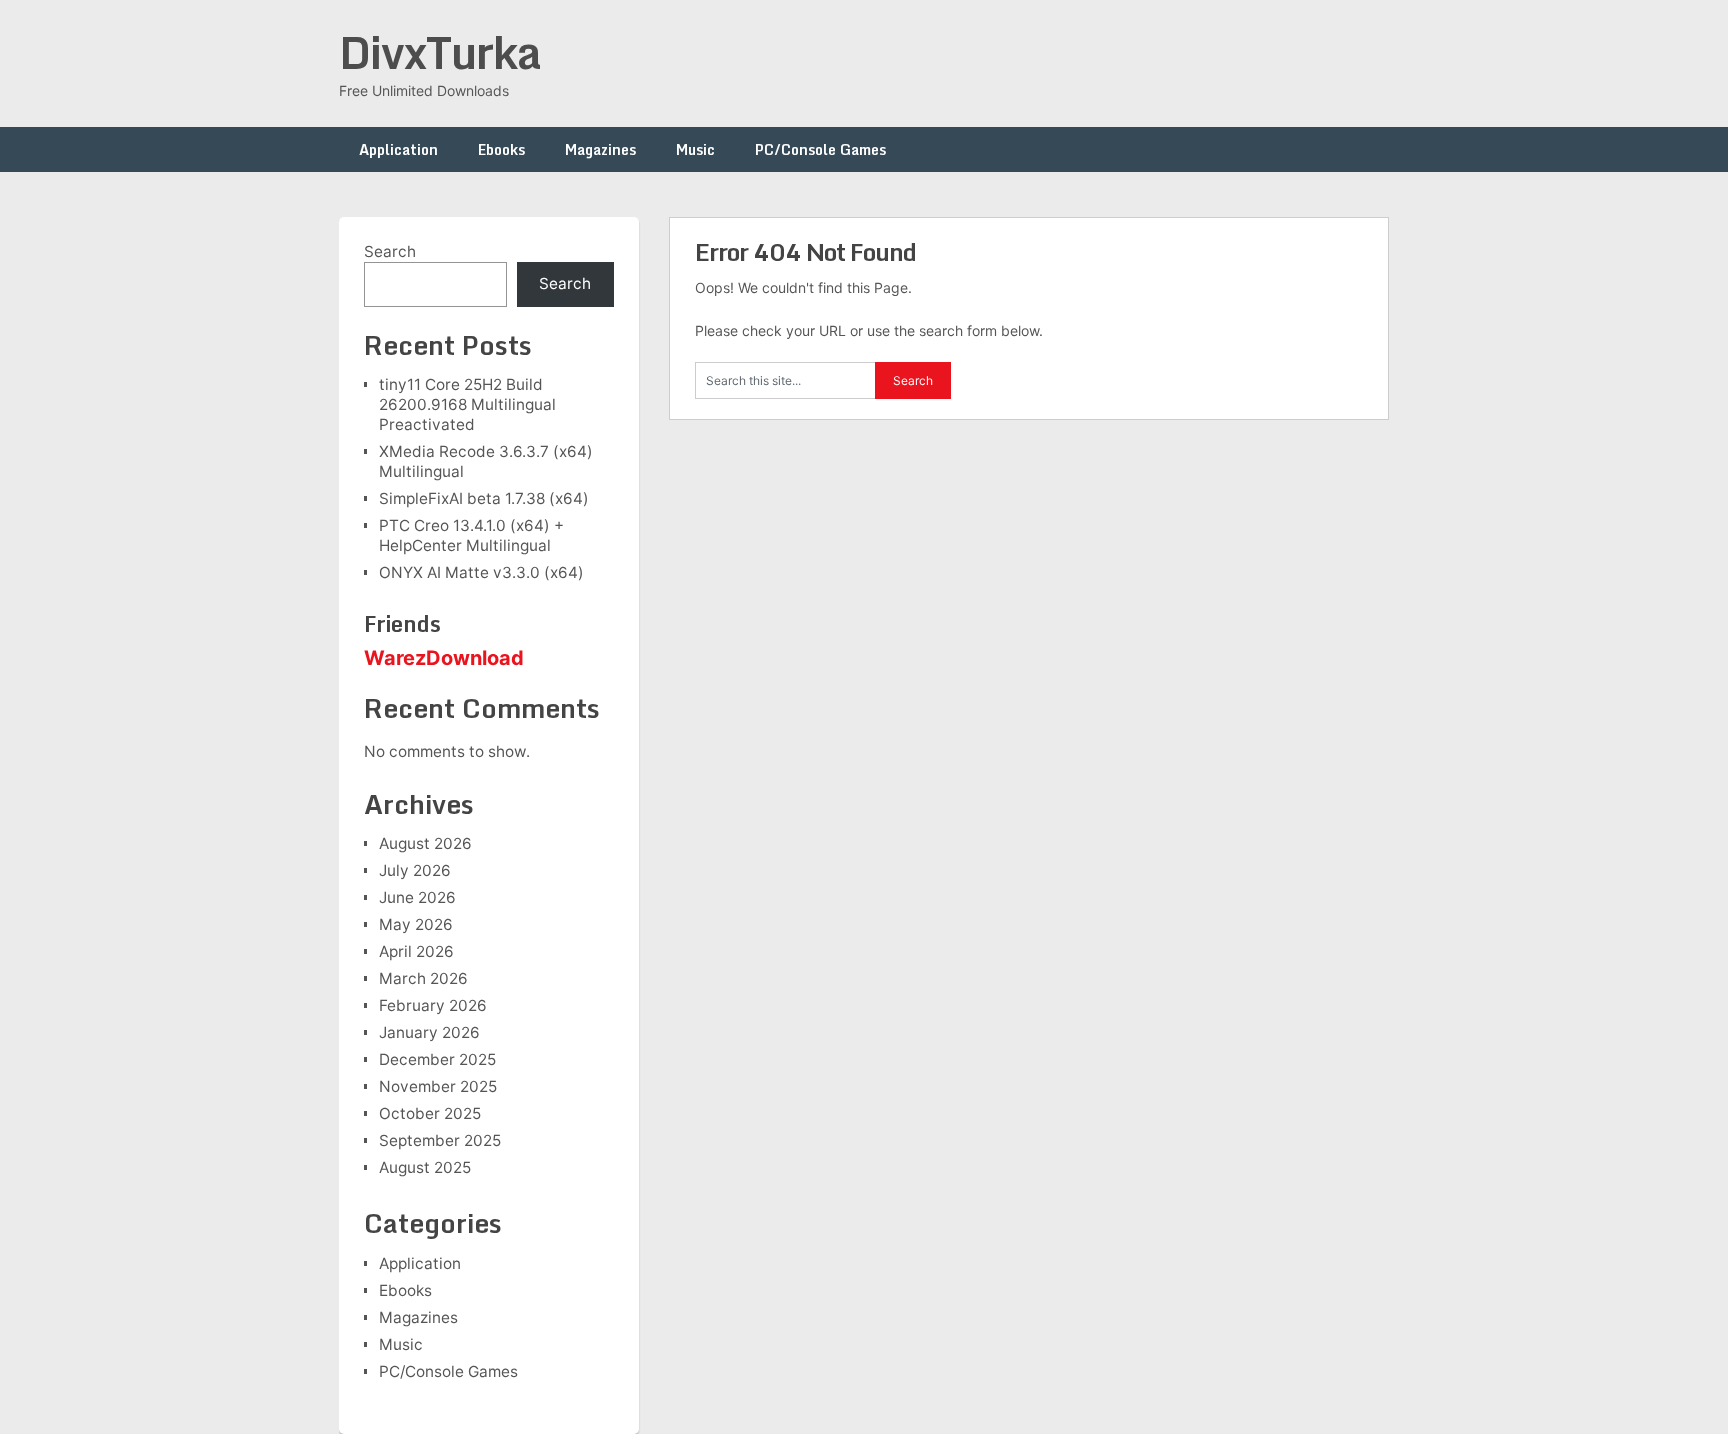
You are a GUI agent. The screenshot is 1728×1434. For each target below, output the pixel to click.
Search (390, 251)
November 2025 (438, 1086)
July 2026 (415, 870)
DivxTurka (440, 52)
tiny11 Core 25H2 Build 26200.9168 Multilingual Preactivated (467, 404)
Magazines (600, 149)
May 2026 (416, 924)
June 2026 (417, 897)
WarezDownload (444, 658)
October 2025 (430, 1113)
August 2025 (425, 1167)
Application (398, 149)
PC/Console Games (820, 149)
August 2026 (425, 843)
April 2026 (416, 951)
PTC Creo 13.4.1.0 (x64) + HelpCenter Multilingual (471, 535)
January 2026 (429, 1032)
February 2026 (433, 1005)
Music (695, 149)
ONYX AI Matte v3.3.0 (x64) (481, 572)
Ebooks (501, 149)
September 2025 (440, 1140)
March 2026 (423, 978)
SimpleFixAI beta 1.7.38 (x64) (484, 498)
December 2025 (437, 1059)
